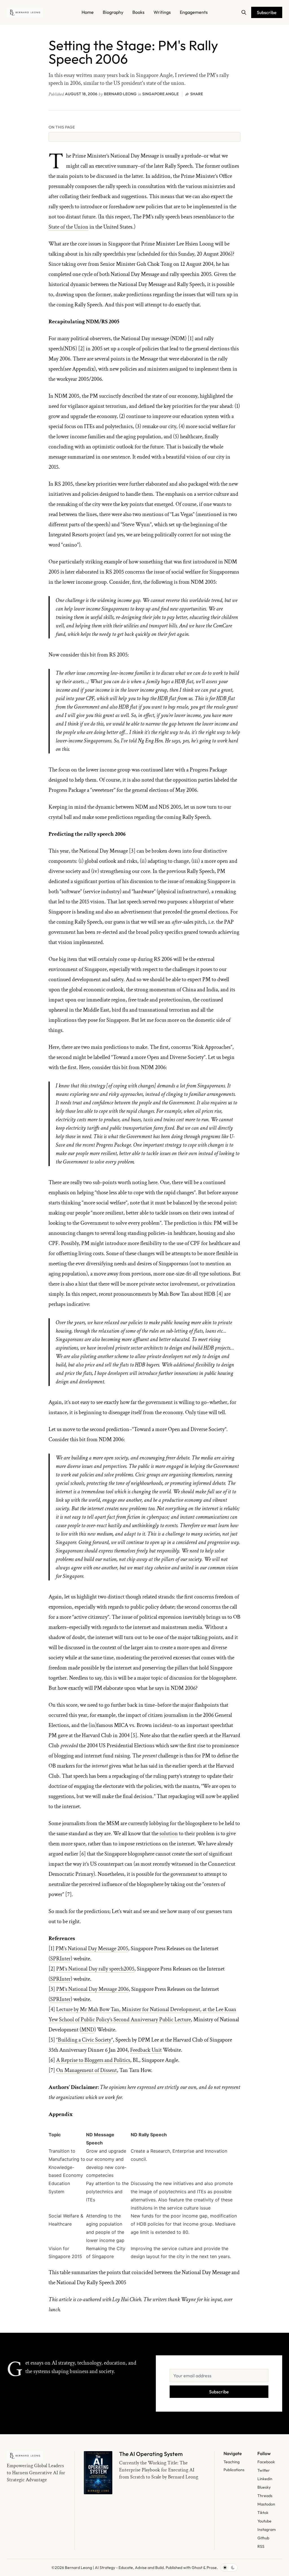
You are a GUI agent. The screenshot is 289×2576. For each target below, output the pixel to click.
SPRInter (60, 1959)
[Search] (244, 12)
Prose (212, 2568)
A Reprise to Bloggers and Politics (93, 2060)
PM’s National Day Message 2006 (92, 1989)
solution (169, 1834)
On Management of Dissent (87, 2070)
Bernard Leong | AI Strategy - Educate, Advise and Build (114, 2568)
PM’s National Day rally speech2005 (95, 1969)
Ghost (197, 2568)
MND (88, 2030)
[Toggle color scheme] (229, 2568)
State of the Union (68, 227)
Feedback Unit (146, 2050)
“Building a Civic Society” (85, 2040)
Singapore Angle (160, 94)
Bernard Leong (120, 94)
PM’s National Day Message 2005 (92, 1949)
